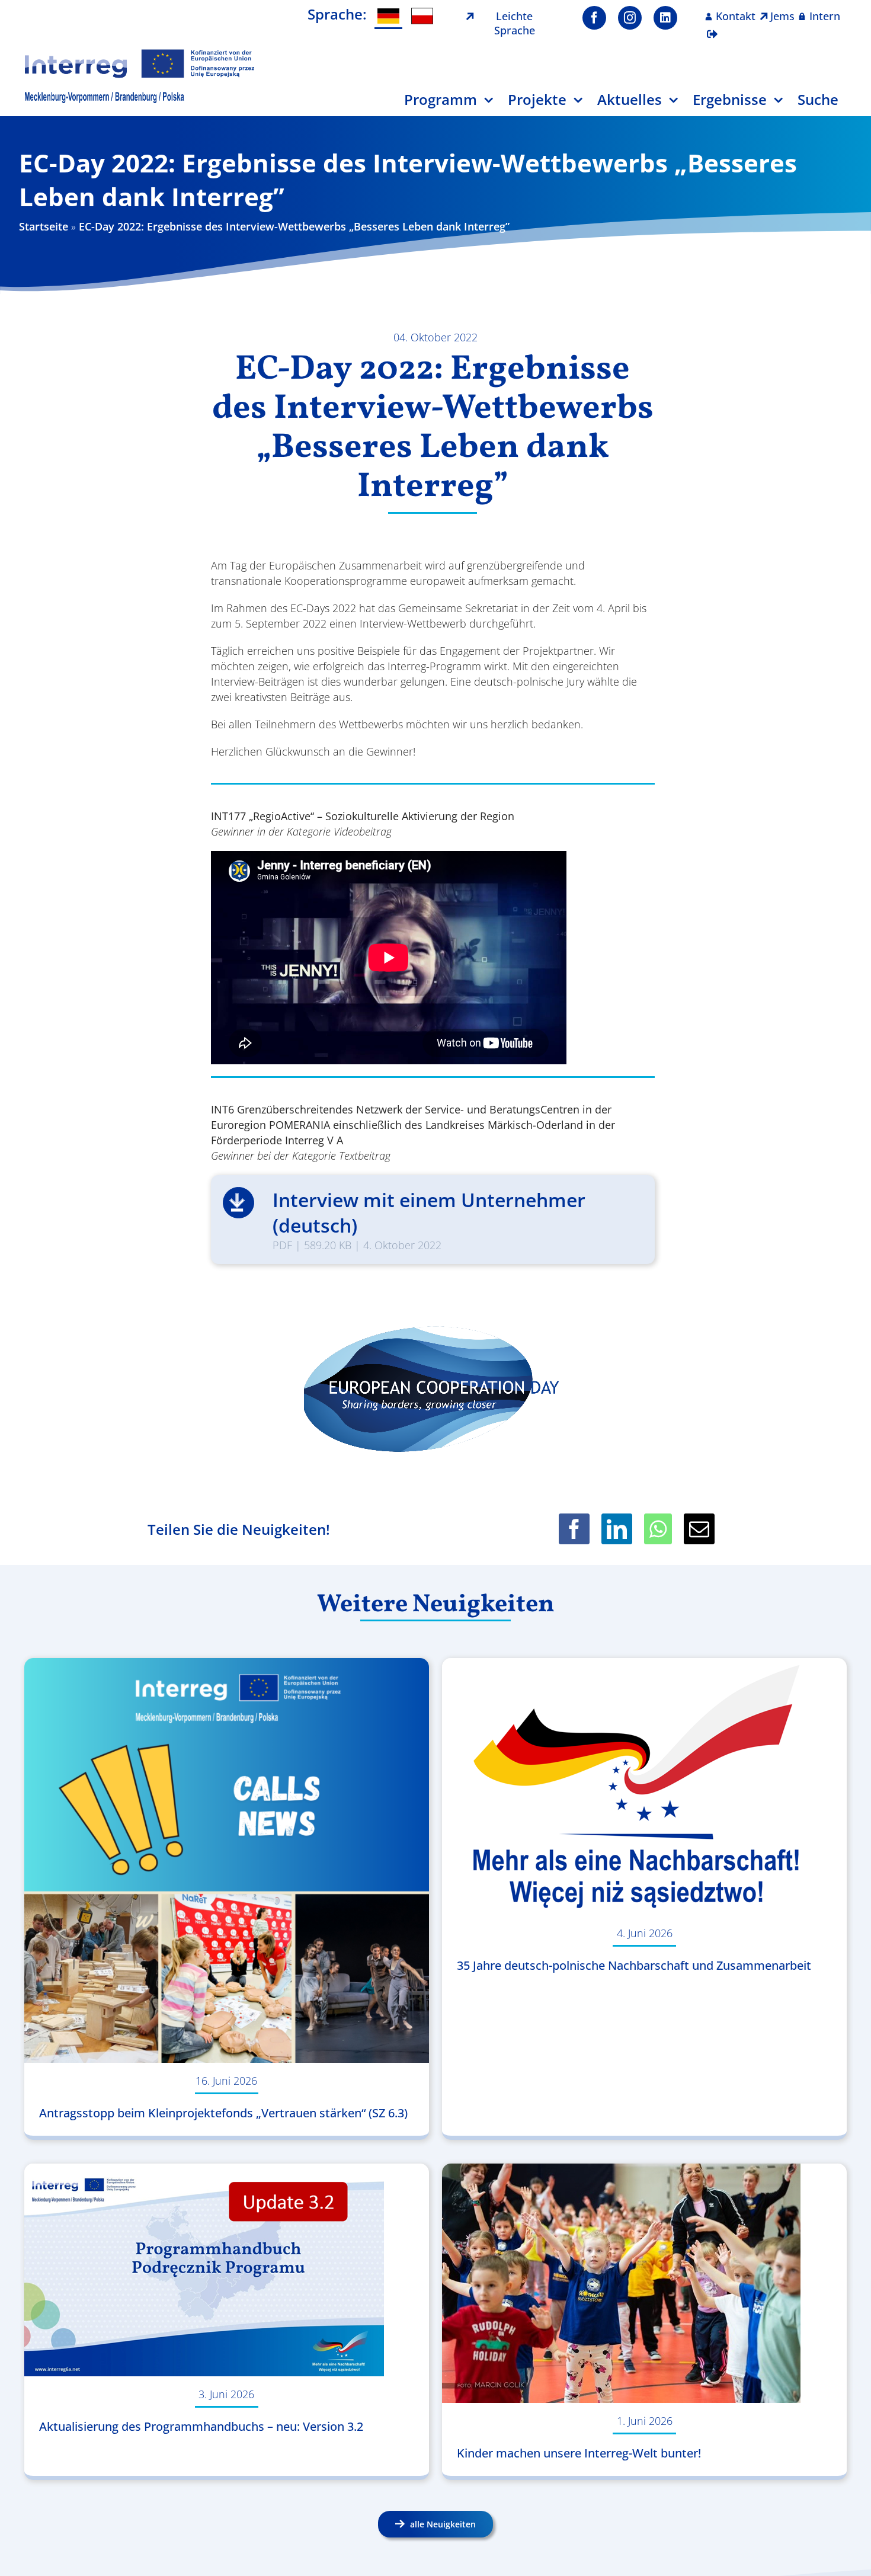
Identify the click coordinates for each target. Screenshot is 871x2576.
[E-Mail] (699, 1529)
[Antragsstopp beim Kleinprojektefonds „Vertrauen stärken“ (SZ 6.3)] (227, 1860)
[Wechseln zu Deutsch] (388, 17)
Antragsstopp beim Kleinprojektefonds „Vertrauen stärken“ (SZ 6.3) (223, 2113)
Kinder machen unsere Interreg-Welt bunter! (579, 2453)
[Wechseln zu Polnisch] (422, 16)
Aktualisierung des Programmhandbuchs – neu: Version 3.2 (201, 2426)
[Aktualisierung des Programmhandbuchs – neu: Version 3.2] (227, 2270)
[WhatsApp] (658, 1529)
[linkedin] (665, 18)
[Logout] (712, 27)
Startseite (44, 226)
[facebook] (594, 18)
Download (238, 1203)
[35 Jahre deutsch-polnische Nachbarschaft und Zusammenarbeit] (644, 1787)
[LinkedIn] (617, 1529)
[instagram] (630, 18)
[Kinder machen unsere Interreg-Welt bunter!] (644, 2283)
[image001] (140, 53)
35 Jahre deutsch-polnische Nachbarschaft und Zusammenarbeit (634, 1965)
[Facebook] (574, 1529)
